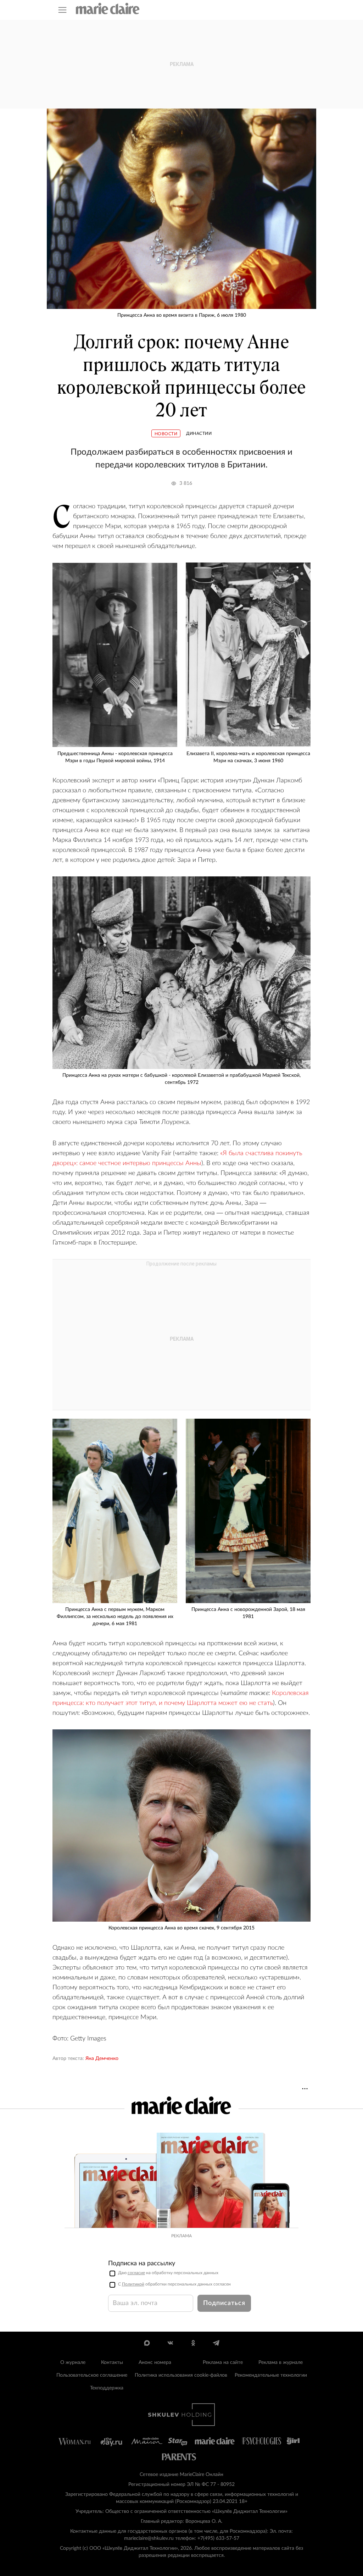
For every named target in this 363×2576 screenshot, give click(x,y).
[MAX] (147, 2343)
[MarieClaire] (108, 9)
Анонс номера (155, 2362)
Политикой (133, 2284)
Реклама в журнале (281, 2362)
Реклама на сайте (223, 2362)
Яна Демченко (102, 2059)
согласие (136, 2273)
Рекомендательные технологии (271, 2375)
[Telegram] (216, 2343)
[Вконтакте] (170, 2343)
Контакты (112, 2362)
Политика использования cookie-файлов (181, 2375)
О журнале (73, 2362)
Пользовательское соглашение (92, 2375)
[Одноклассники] (193, 2343)
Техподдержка (107, 2388)
